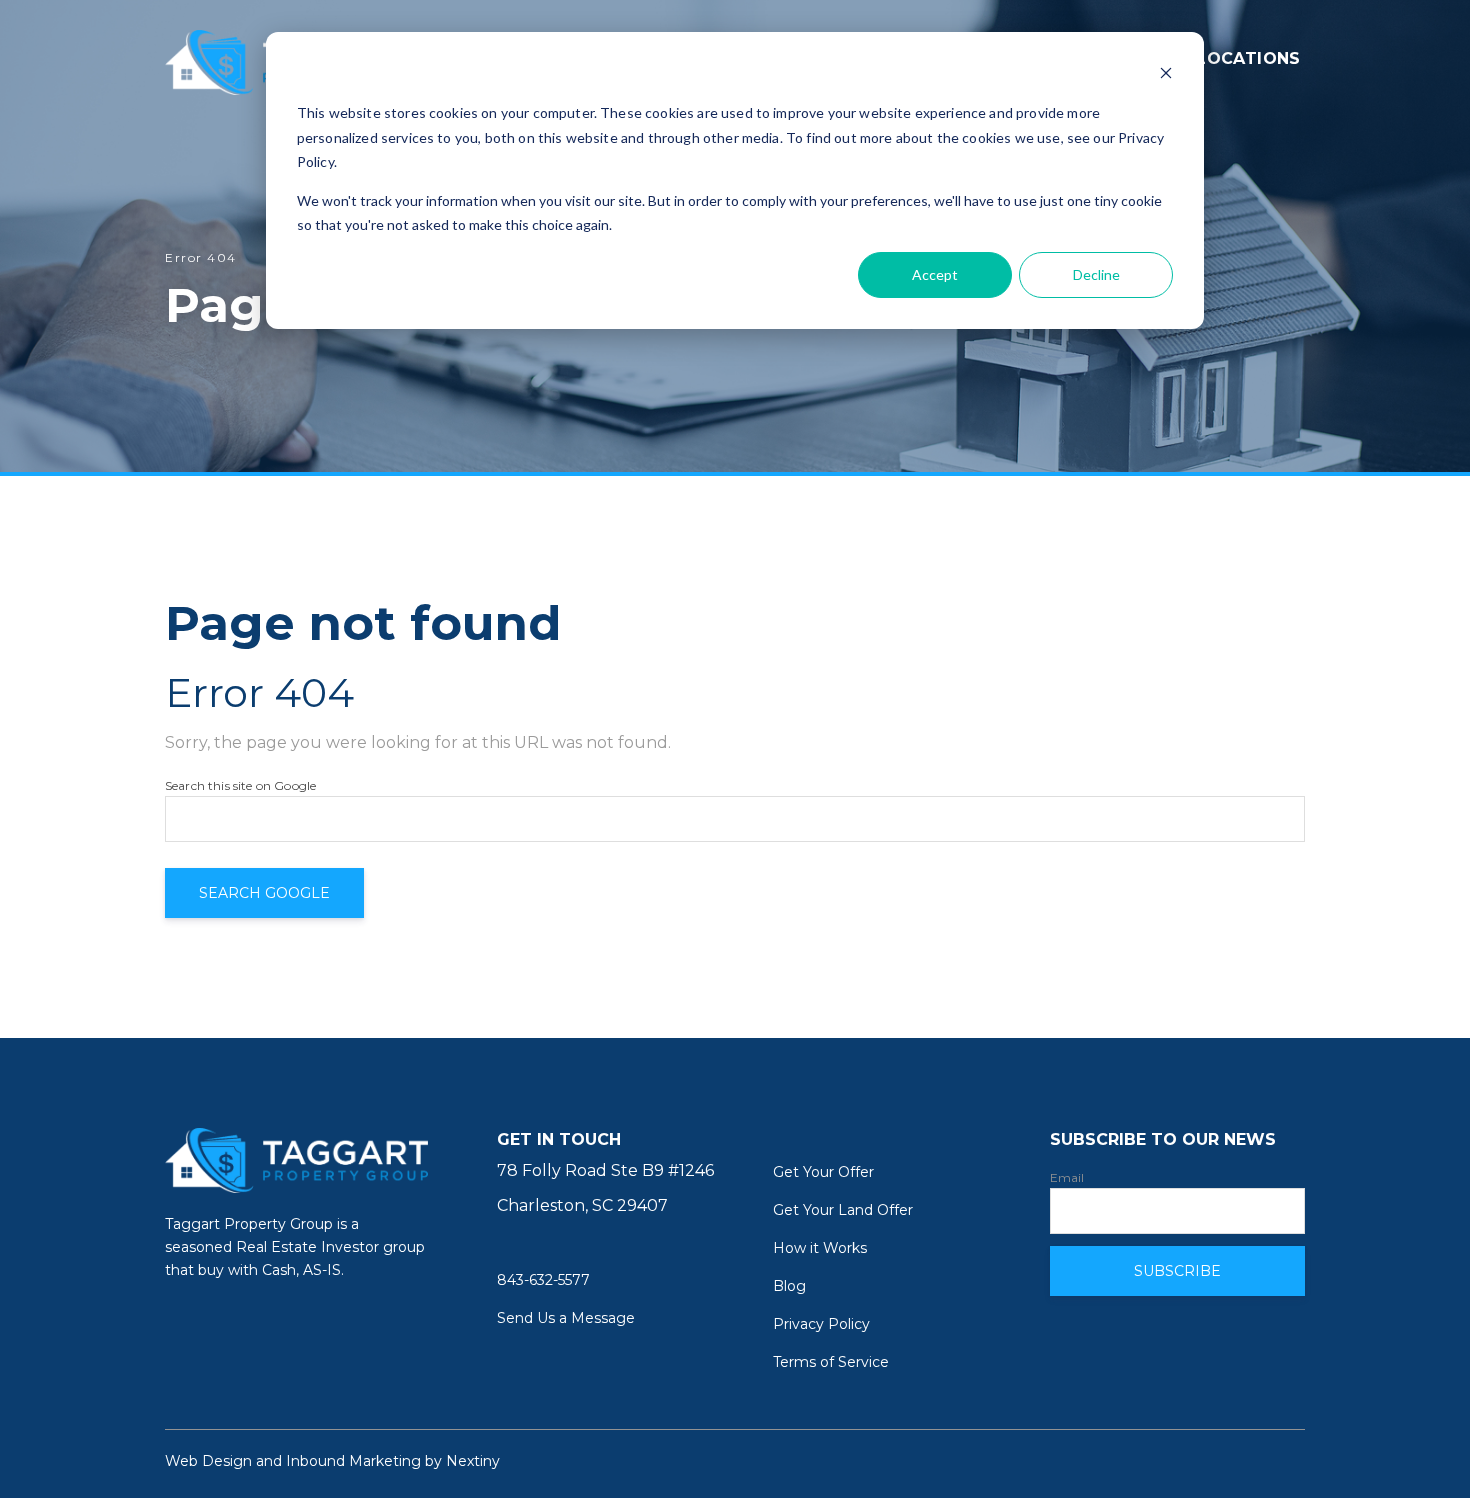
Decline (1096, 274)
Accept (935, 274)
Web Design (208, 1461)
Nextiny (473, 1461)
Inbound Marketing (353, 1461)
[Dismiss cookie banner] (1166, 75)
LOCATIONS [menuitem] (1248, 58)
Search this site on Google (240, 786)
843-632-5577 (543, 1280)
